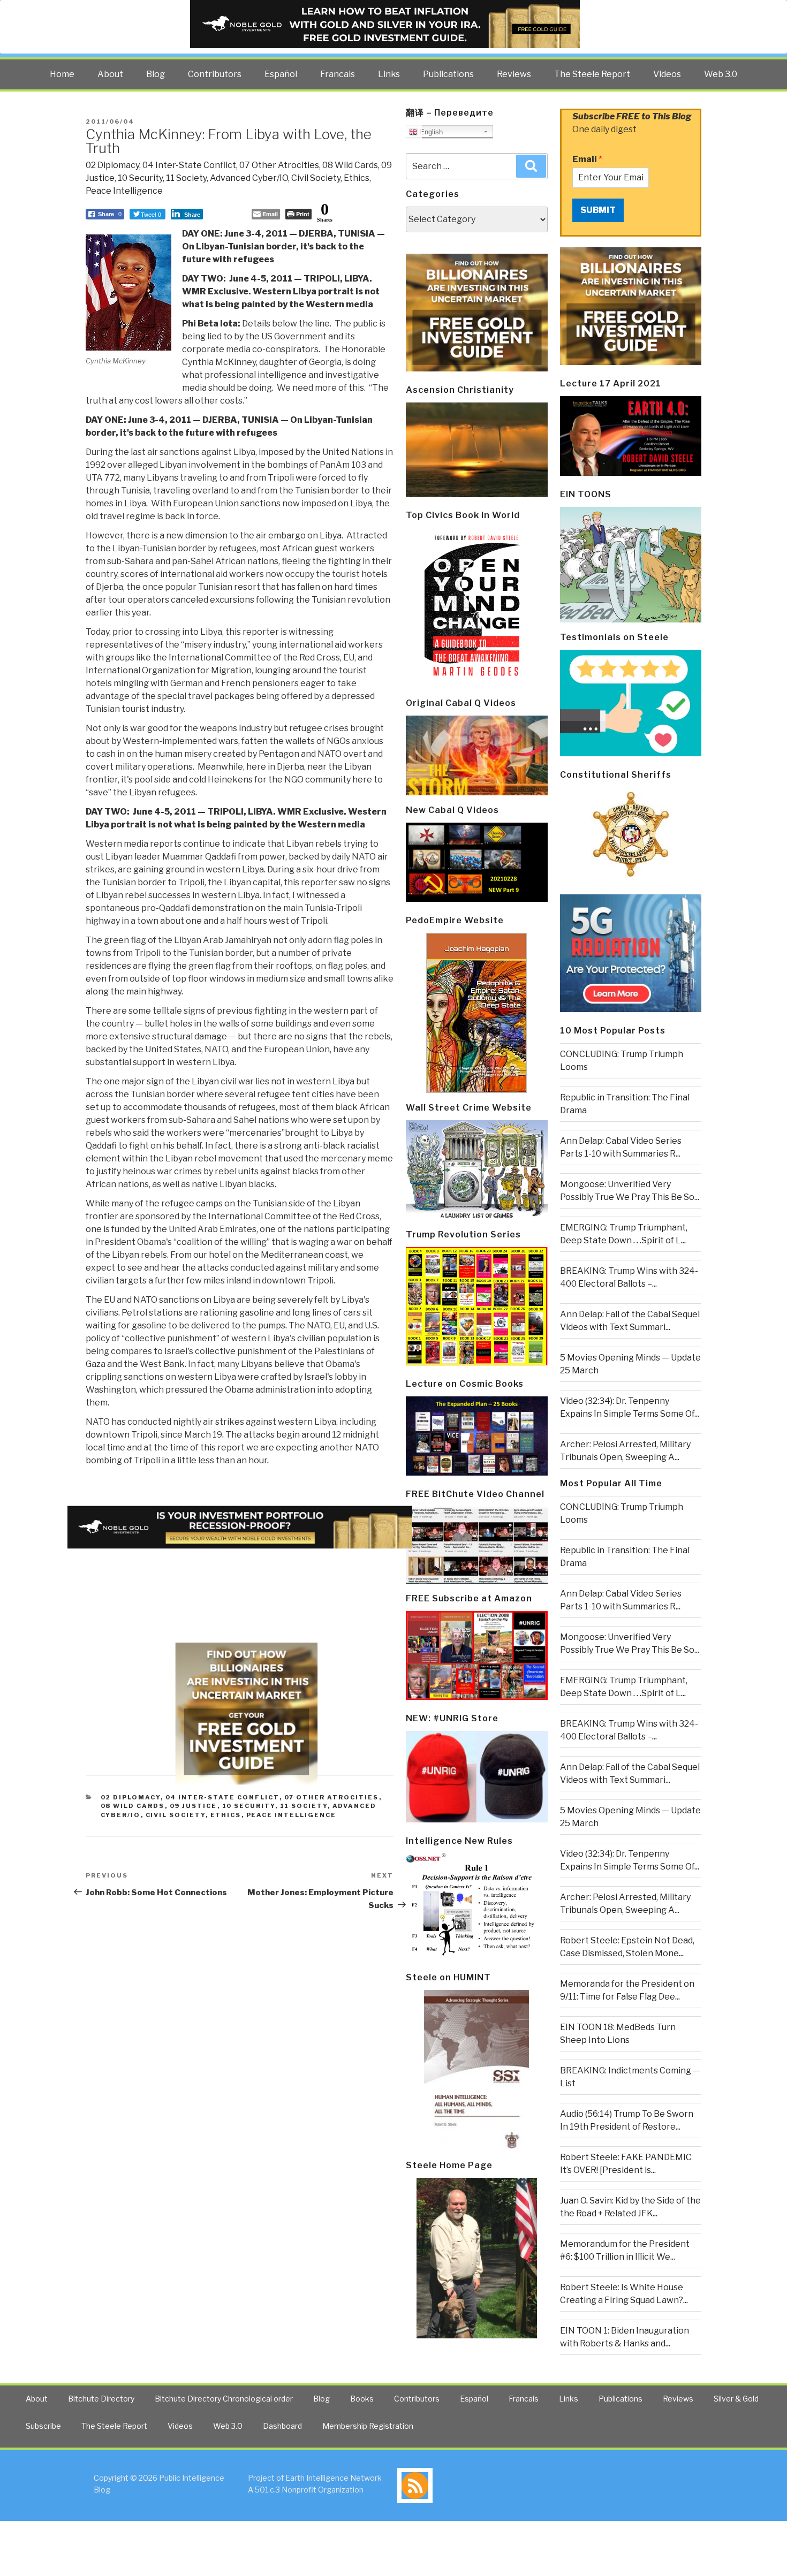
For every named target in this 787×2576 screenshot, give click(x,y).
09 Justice (194, 1806)
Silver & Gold (736, 2399)
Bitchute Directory (101, 2399)
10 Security (140, 178)
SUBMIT (598, 210)
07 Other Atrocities (279, 165)
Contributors (215, 74)
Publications (448, 74)
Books (362, 2399)
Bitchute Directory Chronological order (224, 2399)
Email (587, 159)
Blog (156, 74)
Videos (667, 74)
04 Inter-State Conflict (189, 165)
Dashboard (282, 2426)
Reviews (514, 74)
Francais (338, 74)
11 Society (186, 178)
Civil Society (316, 178)
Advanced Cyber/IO (249, 178)
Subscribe (43, 2426)
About (110, 74)
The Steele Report (592, 74)
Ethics (357, 178)
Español (281, 74)
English (430, 132)
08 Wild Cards (350, 165)
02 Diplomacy (112, 165)
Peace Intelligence (124, 191)
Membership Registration (368, 2426)
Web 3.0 (721, 74)
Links (389, 74)
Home (62, 74)
